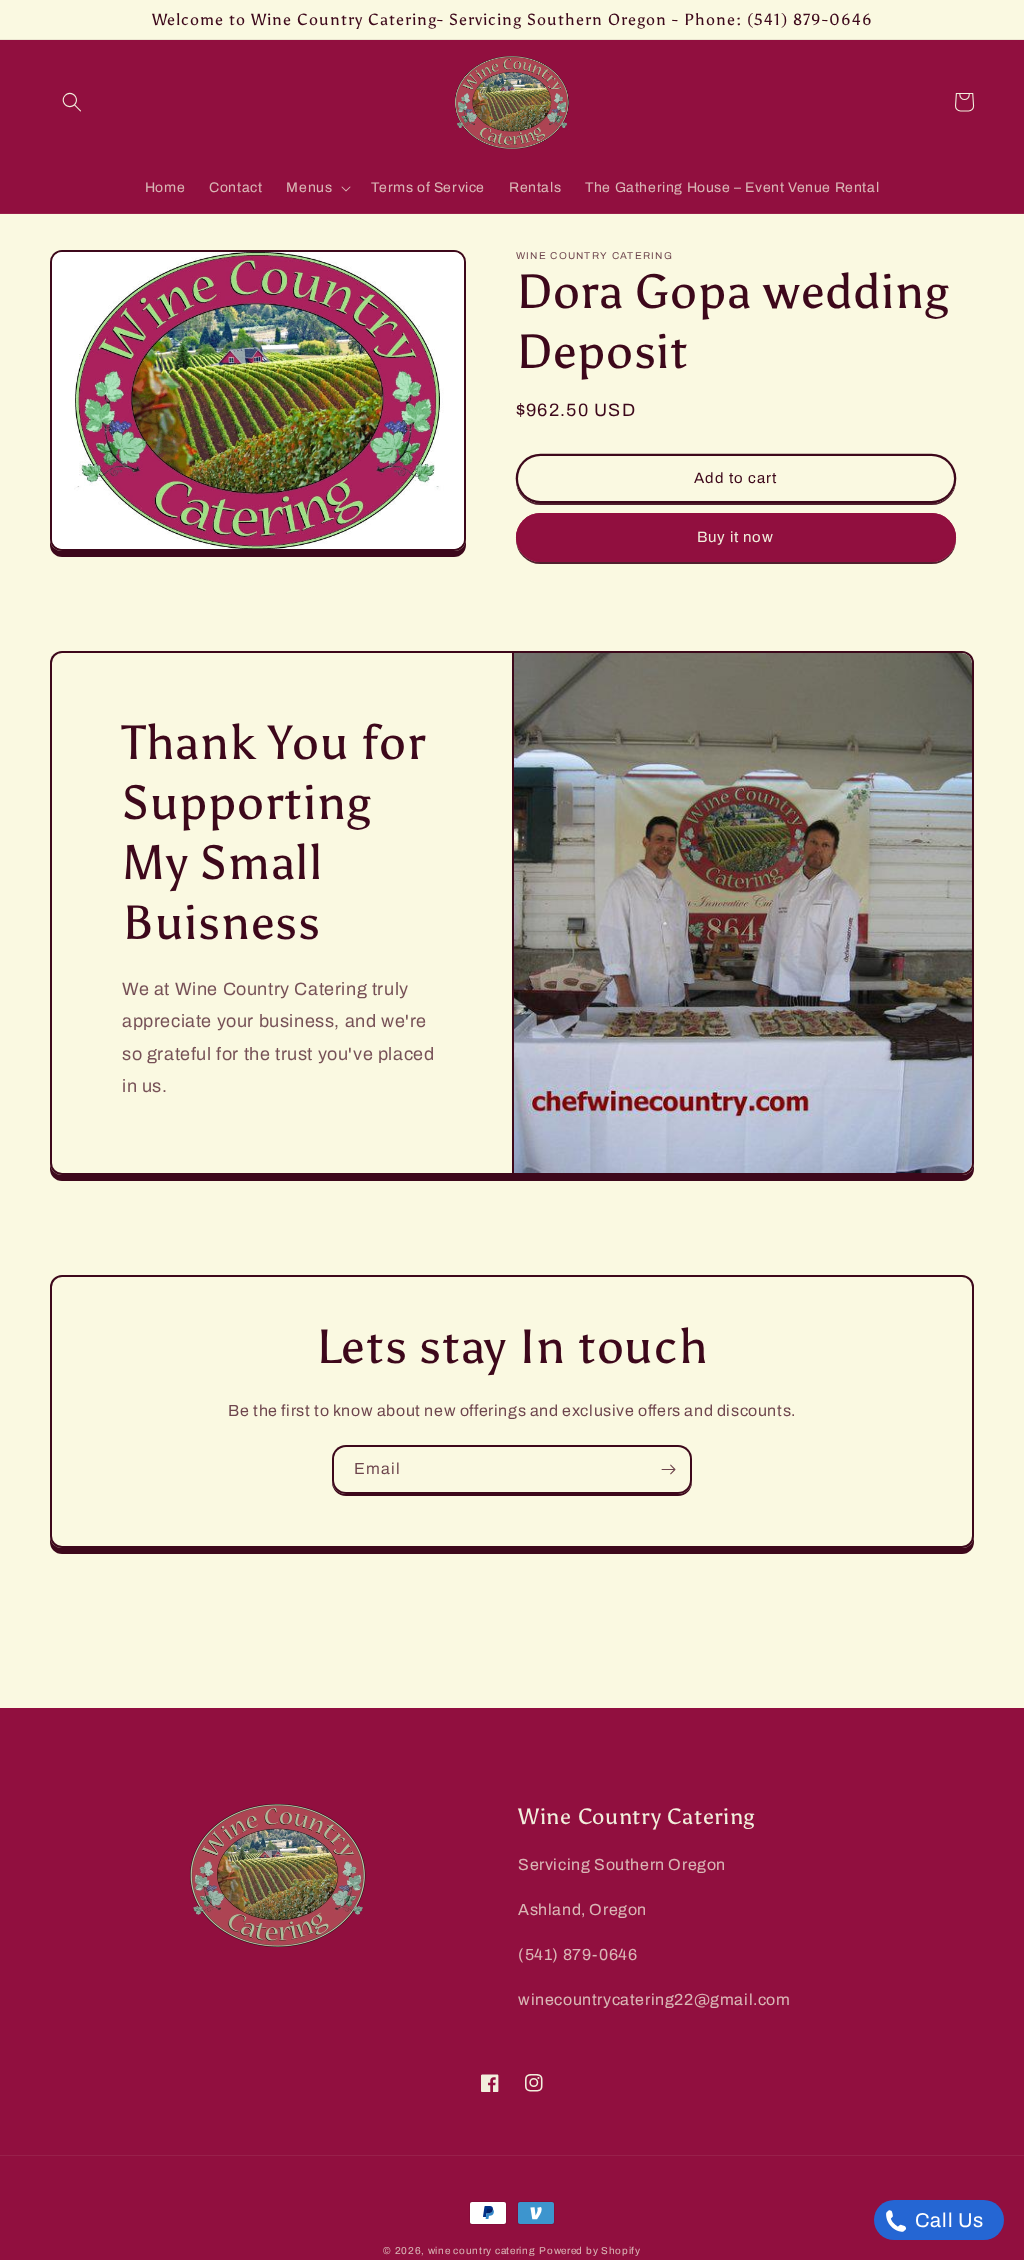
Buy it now (735, 537)
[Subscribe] (668, 1469)
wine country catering (482, 2250)
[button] (72, 102)
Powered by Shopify (590, 2250)
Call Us (947, 2220)
